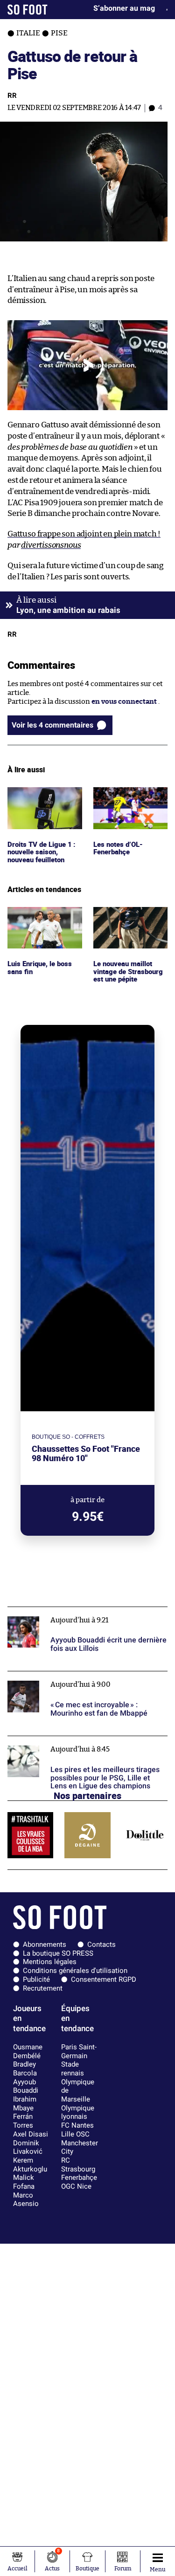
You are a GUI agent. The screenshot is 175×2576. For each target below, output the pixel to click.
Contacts (101, 1944)
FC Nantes (77, 2125)
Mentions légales (50, 1962)
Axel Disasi (31, 2134)
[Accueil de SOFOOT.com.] (28, 10)
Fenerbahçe (79, 2178)
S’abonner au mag (124, 8)
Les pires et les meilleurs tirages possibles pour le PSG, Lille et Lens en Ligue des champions (87, 1745)
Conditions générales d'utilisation (75, 1971)
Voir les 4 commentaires (52, 725)
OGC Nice (76, 2186)
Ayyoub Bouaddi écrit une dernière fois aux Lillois (78, 1615)
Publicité (36, 1979)
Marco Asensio (26, 2200)
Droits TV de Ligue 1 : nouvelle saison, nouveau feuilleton (41, 800)
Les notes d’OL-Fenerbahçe (118, 796)
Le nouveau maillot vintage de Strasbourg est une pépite (129, 920)
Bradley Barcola (25, 2069)
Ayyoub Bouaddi (26, 2086)
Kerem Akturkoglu (30, 2165)
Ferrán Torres (23, 2121)
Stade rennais (73, 2069)
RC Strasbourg (78, 2165)
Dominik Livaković (28, 2147)
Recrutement (43, 1988)
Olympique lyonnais (78, 2112)
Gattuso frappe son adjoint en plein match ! (84, 534)
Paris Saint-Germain (79, 2051)
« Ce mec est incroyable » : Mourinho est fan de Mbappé (84, 1680)
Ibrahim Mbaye (25, 2104)
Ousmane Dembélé (28, 2051)
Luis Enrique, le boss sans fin (41, 915)
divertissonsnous (51, 545)
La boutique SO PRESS (58, 1953)
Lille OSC (75, 2134)
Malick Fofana (24, 2182)
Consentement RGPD (104, 1979)
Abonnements (45, 1944)
